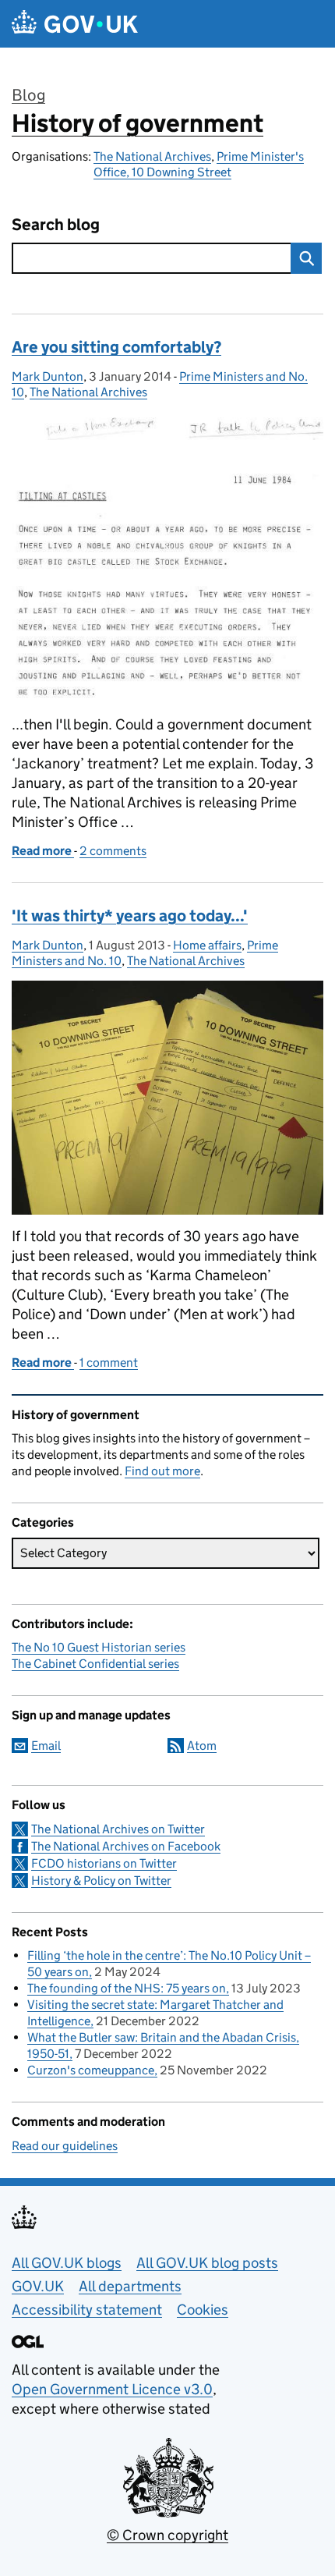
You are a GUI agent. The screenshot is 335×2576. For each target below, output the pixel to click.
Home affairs (207, 945)
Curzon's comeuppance (91, 2070)
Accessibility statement (87, 2310)
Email (46, 1746)
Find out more (162, 1471)
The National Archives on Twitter (118, 1829)
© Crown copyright (167, 2535)
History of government (138, 123)
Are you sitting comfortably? (116, 347)
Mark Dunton (48, 376)
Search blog (56, 225)
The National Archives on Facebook (126, 1846)
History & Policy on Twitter (101, 1881)
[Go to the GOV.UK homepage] (75, 24)
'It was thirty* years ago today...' (130, 916)
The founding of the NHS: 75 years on (127, 1988)
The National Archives (152, 156)
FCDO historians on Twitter (104, 1863)
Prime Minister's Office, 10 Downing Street (199, 164)
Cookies (203, 2310)
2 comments (113, 851)
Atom (202, 1746)
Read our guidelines (65, 2146)
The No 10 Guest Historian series (99, 1647)
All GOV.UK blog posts (207, 2263)
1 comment (109, 1363)
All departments (130, 2286)
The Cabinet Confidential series (95, 1664)
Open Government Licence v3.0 (112, 2389)
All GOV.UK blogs (67, 2263)
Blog (28, 95)
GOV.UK (38, 2286)
